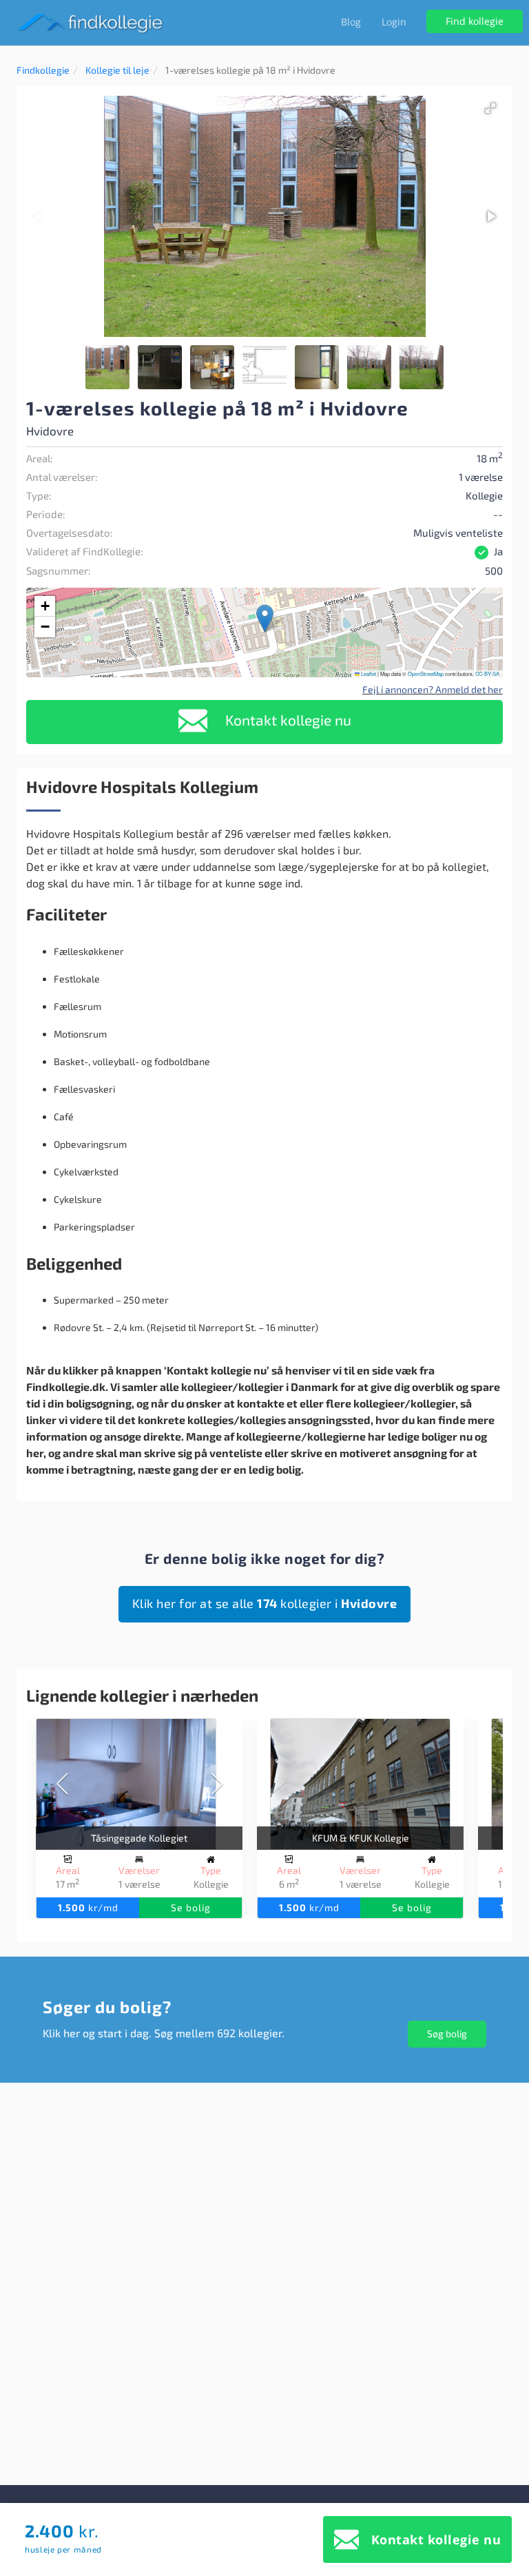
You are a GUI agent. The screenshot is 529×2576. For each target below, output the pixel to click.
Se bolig (191, 1907)
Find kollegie (475, 21)
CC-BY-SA (487, 673)
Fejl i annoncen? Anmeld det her (433, 689)
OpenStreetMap (426, 673)
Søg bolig (447, 2033)
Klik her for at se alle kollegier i (265, 1603)
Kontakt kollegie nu (287, 720)
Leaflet (368, 673)
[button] (490, 108)
